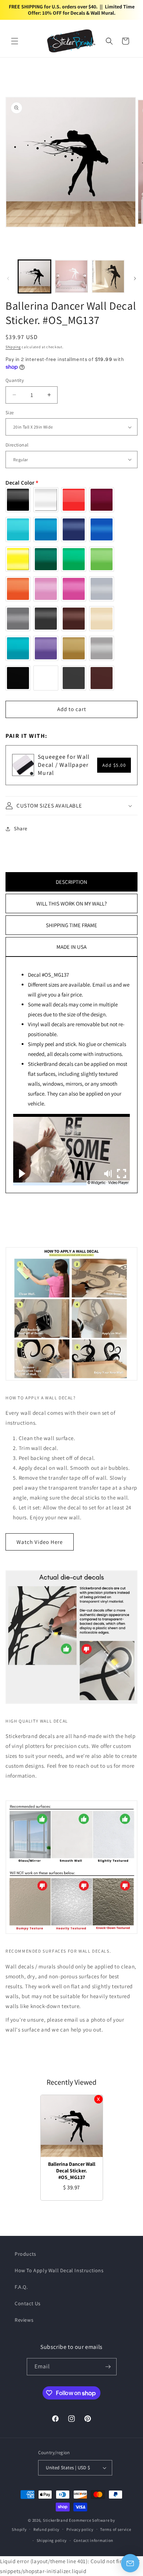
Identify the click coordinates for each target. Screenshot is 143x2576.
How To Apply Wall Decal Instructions (59, 2270)
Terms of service (115, 2529)
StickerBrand (55, 2520)
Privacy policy (80, 2529)
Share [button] (21, 828)
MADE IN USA (71, 947)
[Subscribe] (108, 2367)
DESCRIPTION (71, 882)
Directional (17, 445)
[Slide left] (8, 278)
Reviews (24, 2320)
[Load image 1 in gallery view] (34, 276)
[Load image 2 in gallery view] (71, 276)
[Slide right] (135, 278)
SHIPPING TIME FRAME (71, 925)
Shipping (13, 347)
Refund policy (46, 2529)
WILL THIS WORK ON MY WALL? (71, 903)
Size (10, 413)
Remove (98, 2099)
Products (25, 2254)
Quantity (15, 380)
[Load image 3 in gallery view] (108, 276)
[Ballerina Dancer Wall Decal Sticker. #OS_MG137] (72, 2126)
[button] (15, 41)
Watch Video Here (40, 1542)
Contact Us (28, 2303)
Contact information (93, 2540)
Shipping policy (52, 2540)
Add (114, 765)
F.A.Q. (21, 2287)
